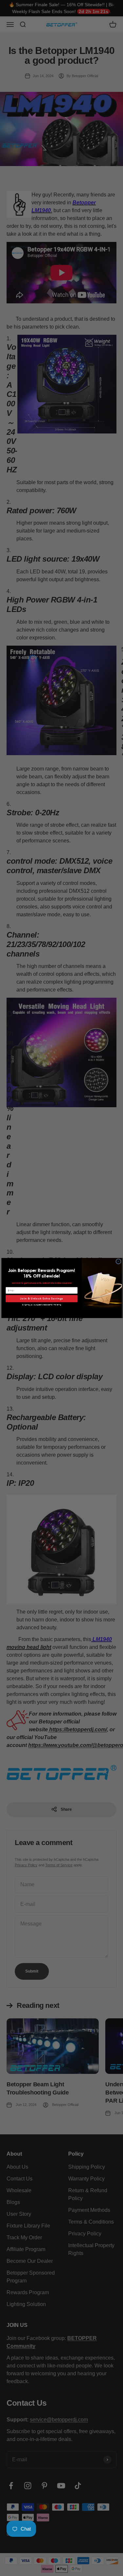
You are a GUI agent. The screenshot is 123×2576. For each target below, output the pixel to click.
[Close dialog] (118, 1262)
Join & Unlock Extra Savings (41, 1299)
